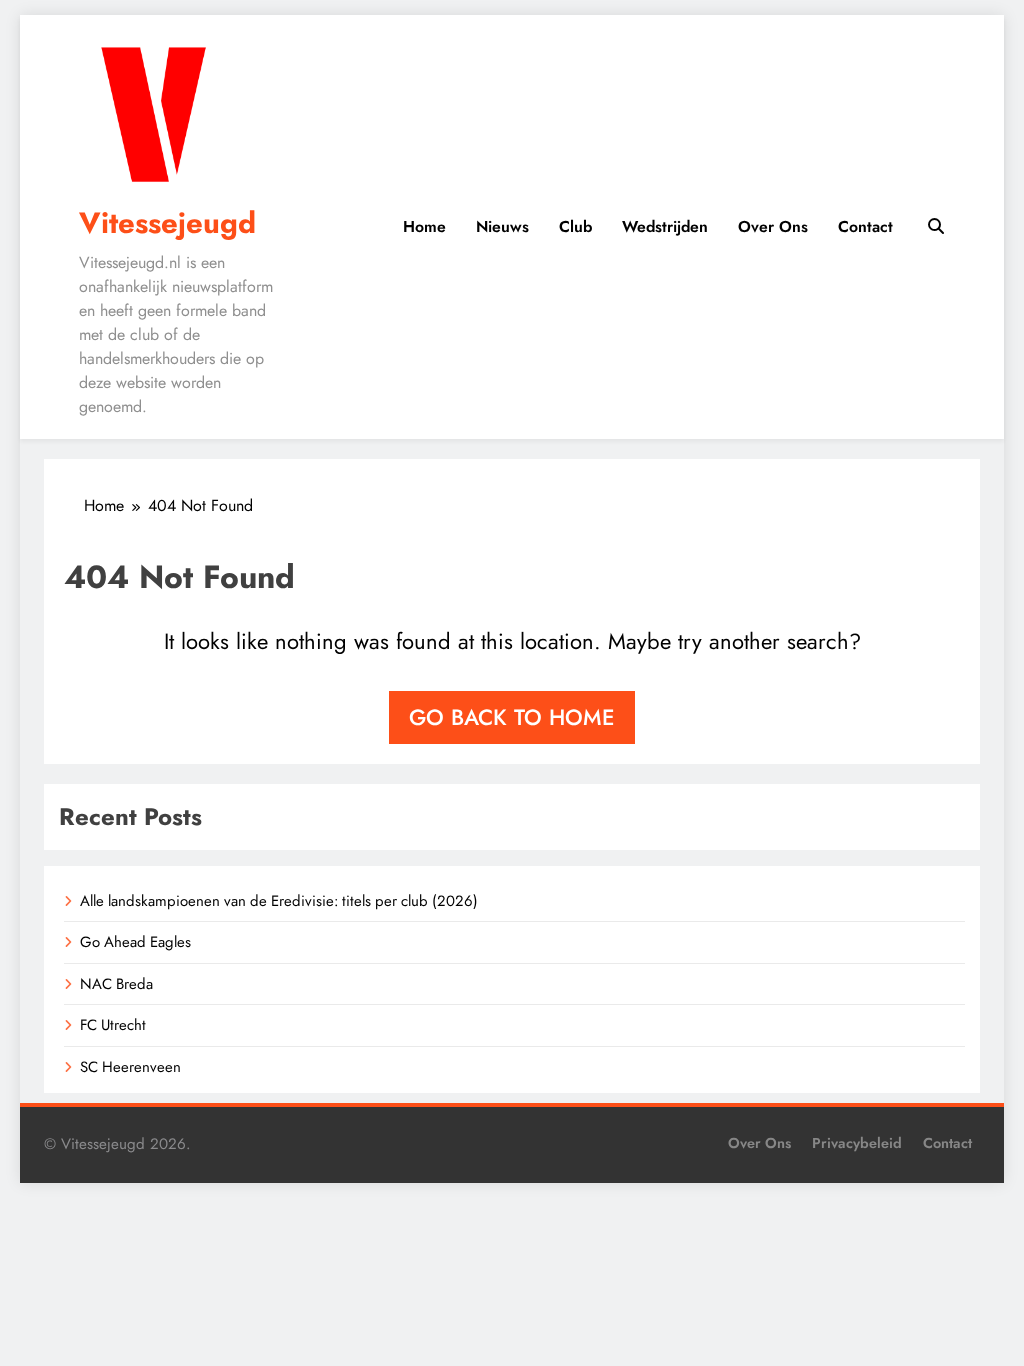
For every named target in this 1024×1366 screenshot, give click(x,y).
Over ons (773, 226)
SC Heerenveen (130, 1067)
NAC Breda (116, 984)
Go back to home (512, 717)
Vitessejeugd (167, 223)
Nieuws (502, 226)
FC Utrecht (113, 1025)
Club (575, 226)
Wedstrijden (665, 226)
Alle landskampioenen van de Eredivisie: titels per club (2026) (279, 901)
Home (424, 226)
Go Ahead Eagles (135, 942)
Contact (865, 226)
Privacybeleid (857, 1143)
